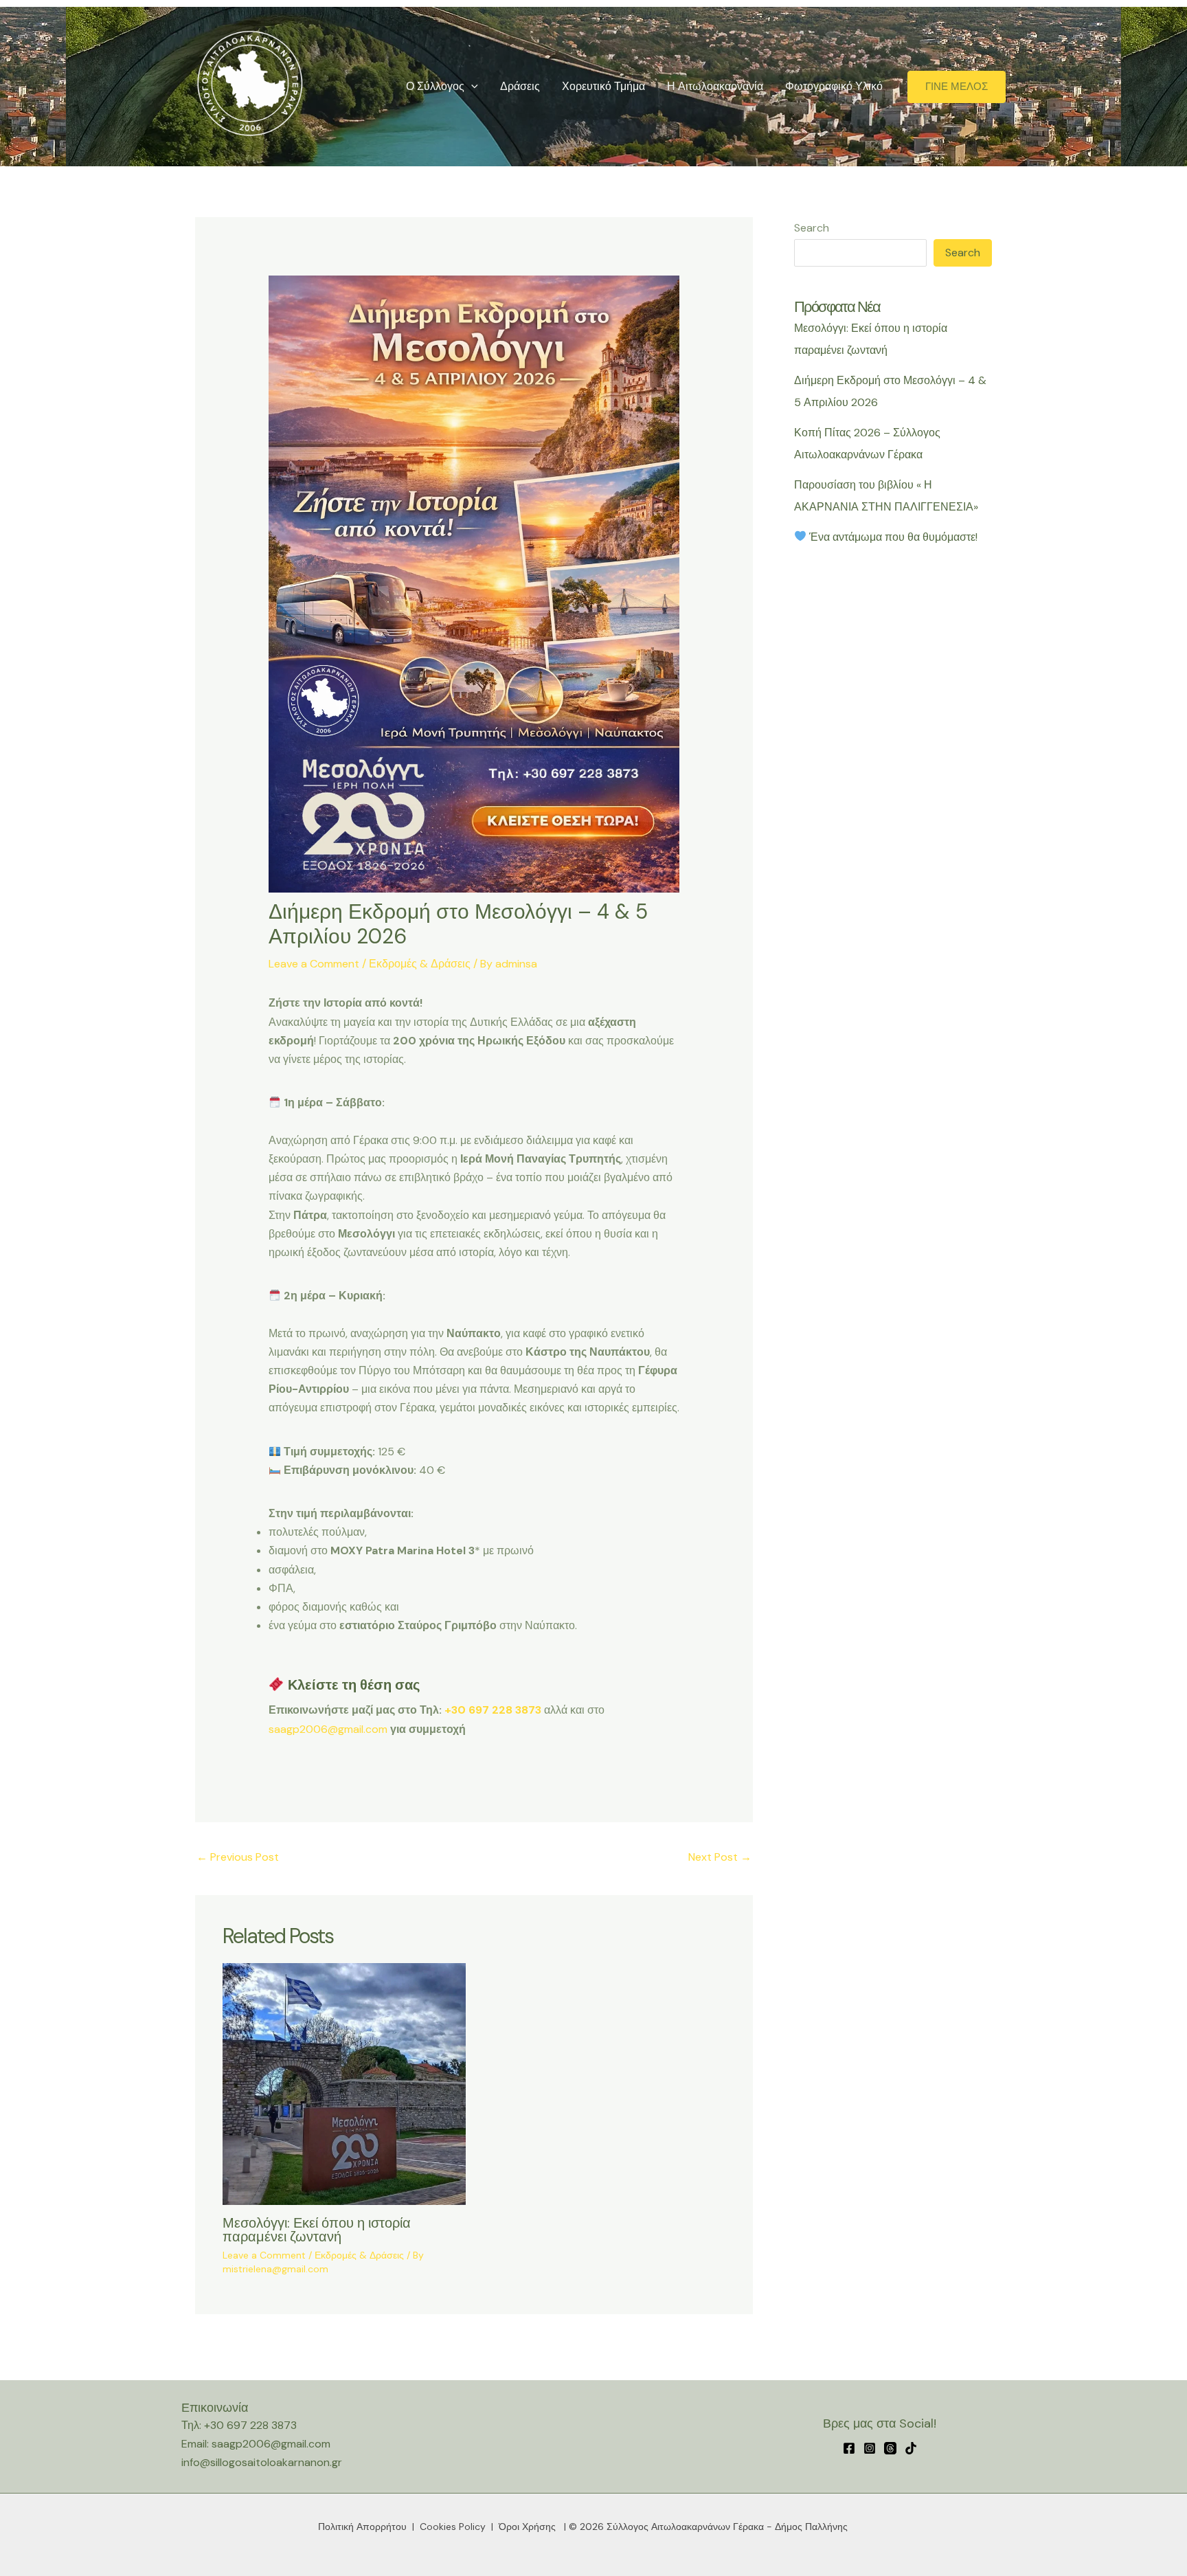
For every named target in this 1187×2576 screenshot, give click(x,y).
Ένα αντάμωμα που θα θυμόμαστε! (892, 537)
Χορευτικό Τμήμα (603, 86)
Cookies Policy (453, 2527)
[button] (471, 87)
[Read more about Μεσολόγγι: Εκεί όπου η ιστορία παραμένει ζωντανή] (344, 2083)
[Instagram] (870, 2448)
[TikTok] (911, 2448)
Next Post (720, 1857)
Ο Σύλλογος (435, 86)
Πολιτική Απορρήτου (362, 2527)
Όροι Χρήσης (527, 2527)
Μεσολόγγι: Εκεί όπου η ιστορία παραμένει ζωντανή (317, 2230)
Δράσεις (520, 86)
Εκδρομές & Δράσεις (420, 964)
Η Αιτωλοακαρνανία (715, 86)
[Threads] (890, 2448)
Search (812, 228)
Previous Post (238, 1857)
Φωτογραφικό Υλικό (834, 86)
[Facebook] (849, 2448)
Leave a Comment (314, 964)
